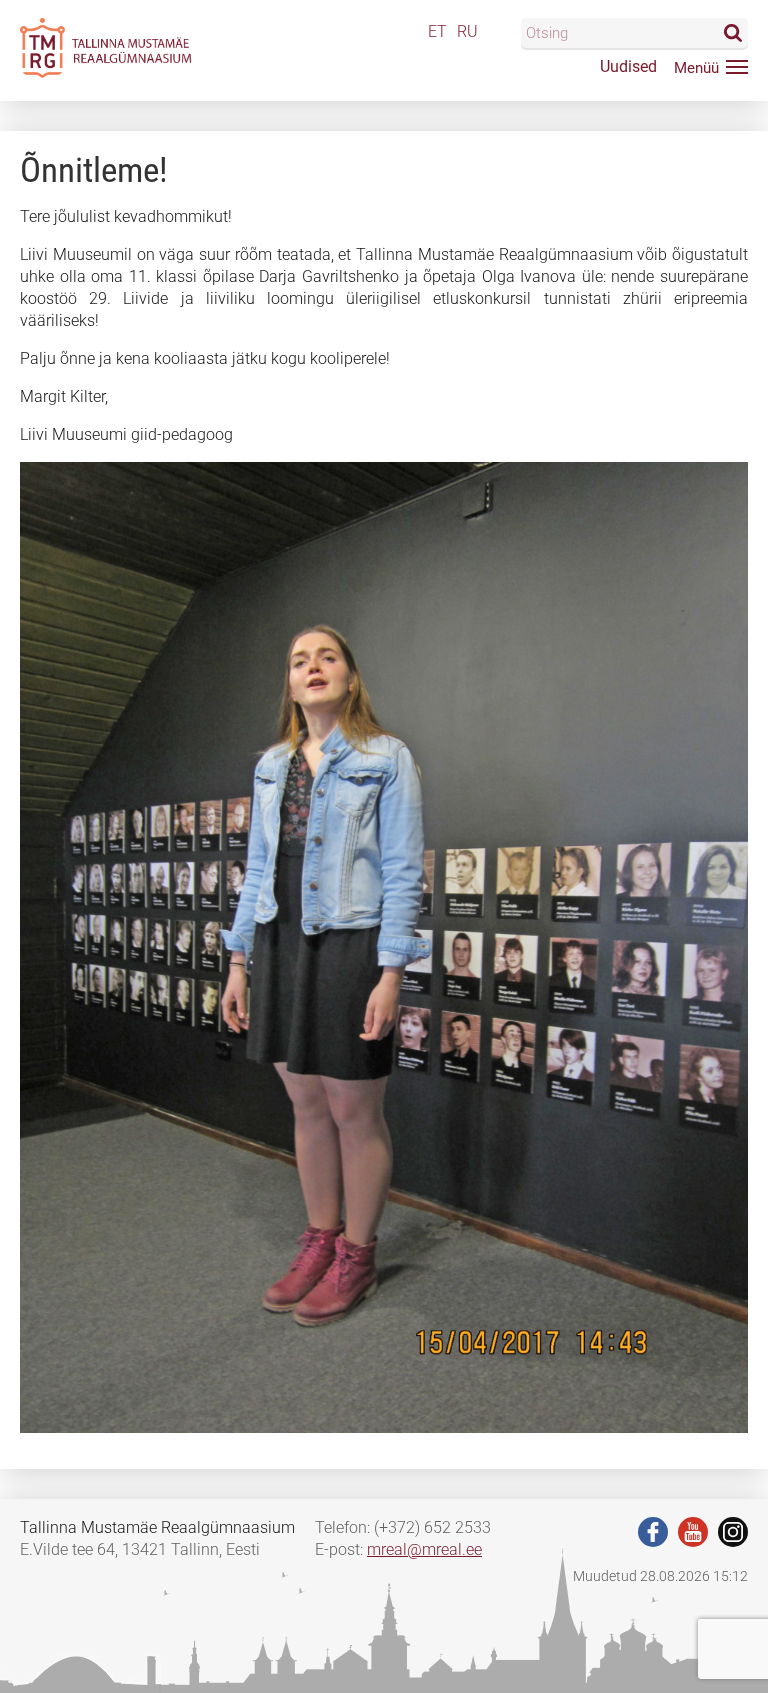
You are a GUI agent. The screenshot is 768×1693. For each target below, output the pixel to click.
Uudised (628, 66)
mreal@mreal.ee (424, 1549)
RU (467, 31)
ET (437, 31)
